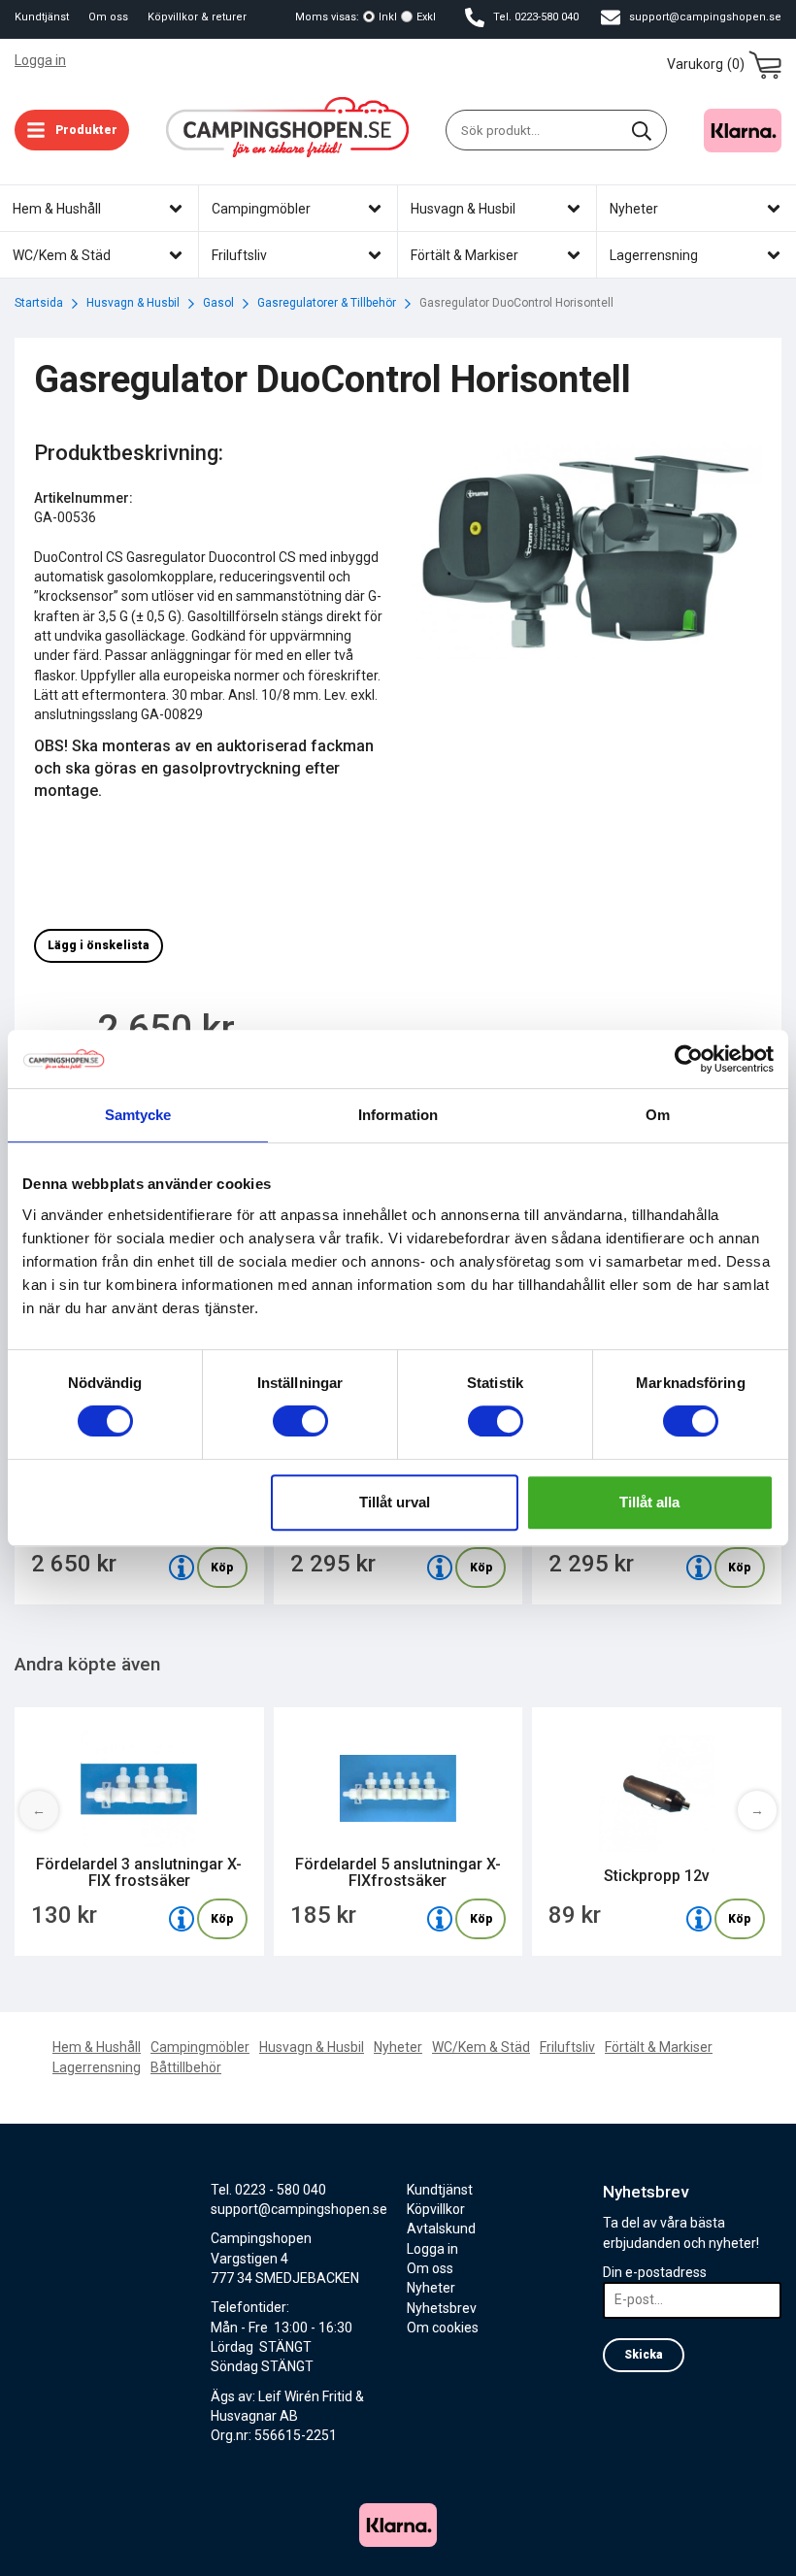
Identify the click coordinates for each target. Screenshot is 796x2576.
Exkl (426, 17)
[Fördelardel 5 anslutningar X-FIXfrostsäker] (440, 1919)
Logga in (40, 60)
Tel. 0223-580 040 (534, 17)
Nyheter (398, 2047)
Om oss (108, 17)
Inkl (388, 17)
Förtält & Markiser (659, 2047)
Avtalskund (441, 2229)
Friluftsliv (567, 2047)
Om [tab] (658, 1115)
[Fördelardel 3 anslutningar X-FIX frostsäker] (182, 1919)
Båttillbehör (186, 2067)
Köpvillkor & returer (197, 17)
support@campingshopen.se (704, 17)
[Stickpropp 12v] (699, 1919)
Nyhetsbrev (442, 2308)
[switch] (300, 1421)
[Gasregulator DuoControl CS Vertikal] (182, 1568)
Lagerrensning (97, 2067)
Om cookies (443, 2328)
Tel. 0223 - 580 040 (268, 2190)
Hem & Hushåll (97, 2047)
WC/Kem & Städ (481, 2047)
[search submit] (642, 130)
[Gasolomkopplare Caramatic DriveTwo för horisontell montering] (440, 1568)
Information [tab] (398, 1115)
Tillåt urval (395, 1502)
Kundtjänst (42, 17)
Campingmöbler (200, 2047)
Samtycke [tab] (138, 1115)
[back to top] (755, 2549)
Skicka (644, 2355)
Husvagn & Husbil (312, 2047)
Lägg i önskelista (99, 945)
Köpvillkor (436, 2209)
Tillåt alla (649, 1502)
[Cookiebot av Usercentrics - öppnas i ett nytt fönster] (689, 1059)
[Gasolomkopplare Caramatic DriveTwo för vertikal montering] (699, 1568)
